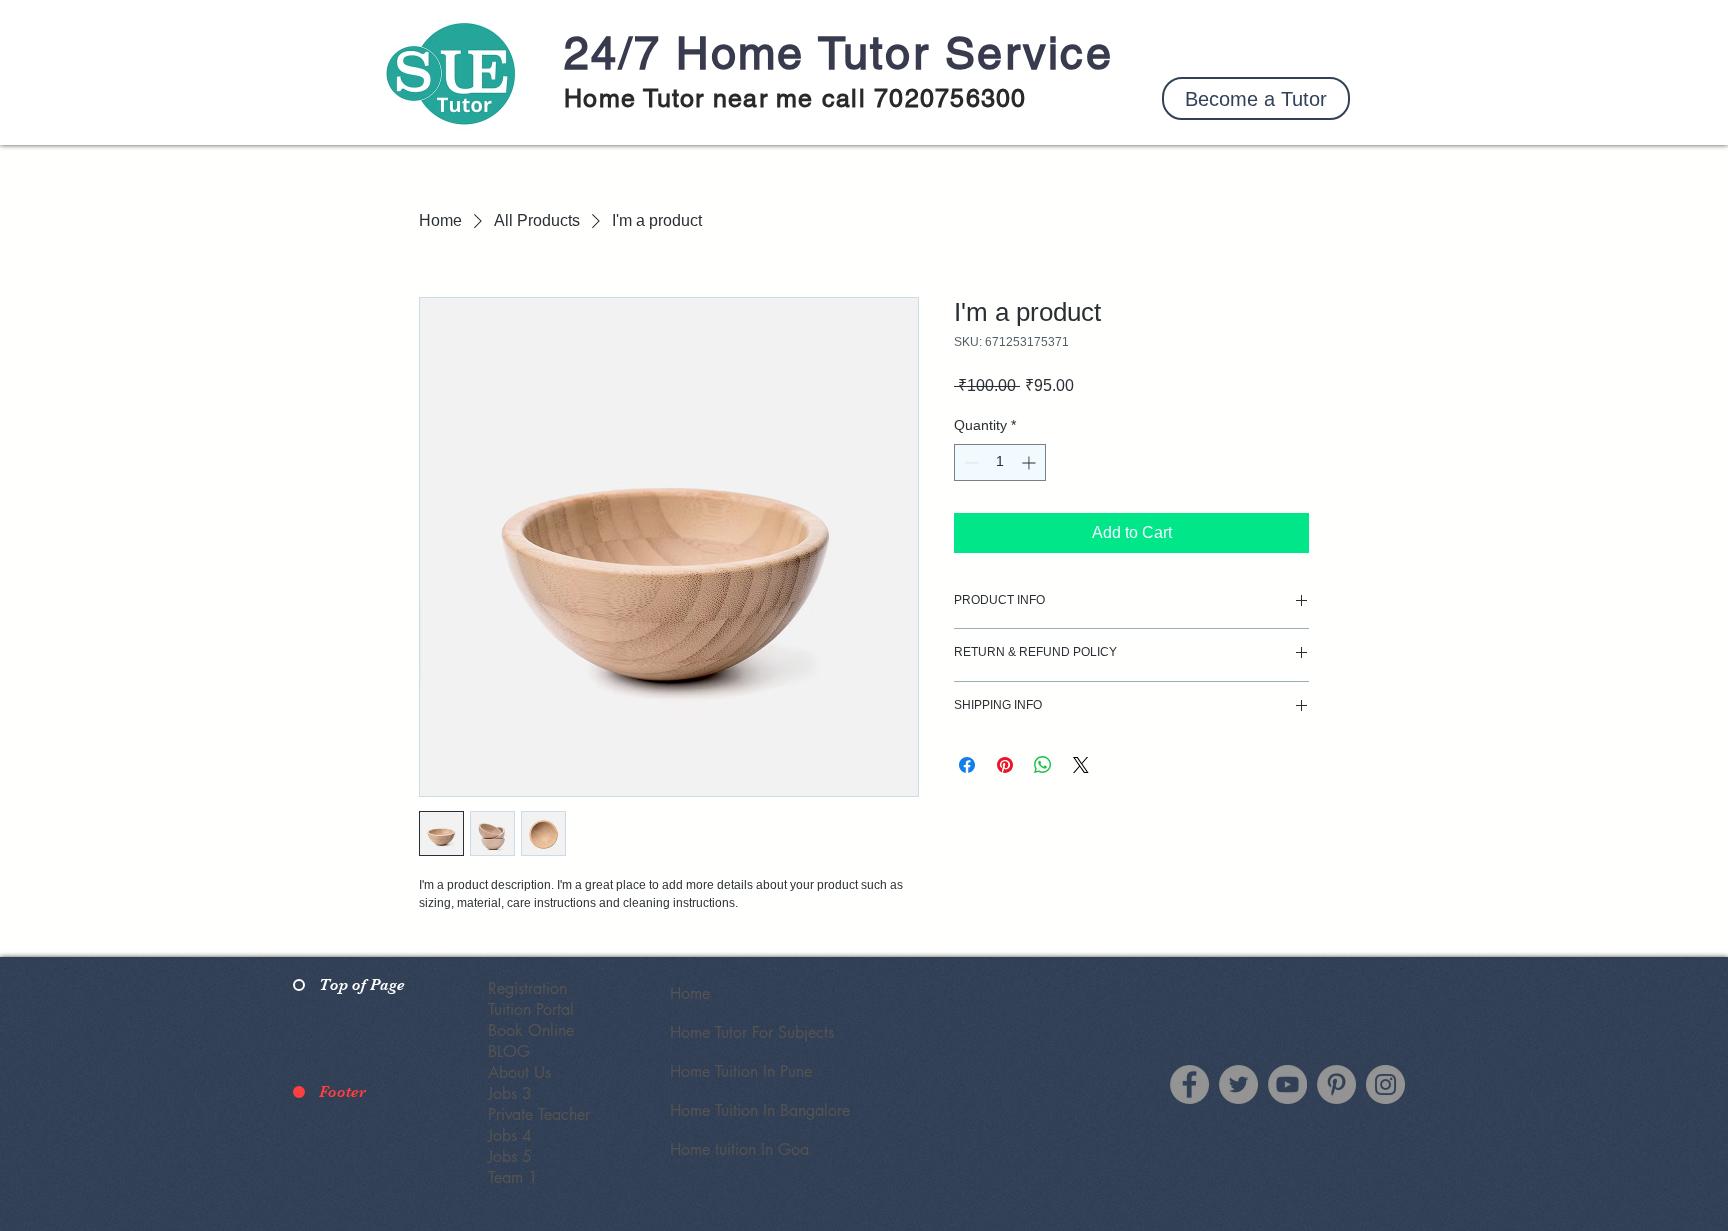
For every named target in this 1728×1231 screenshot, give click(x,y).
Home (690, 993)
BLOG (509, 1051)
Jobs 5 (510, 1156)
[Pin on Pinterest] (1005, 765)
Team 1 (513, 1177)
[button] (1256, 98)
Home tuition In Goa (739, 1149)
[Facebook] (1189, 1084)
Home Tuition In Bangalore (760, 1110)
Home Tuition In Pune (741, 1071)
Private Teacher (539, 1114)
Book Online (531, 1030)
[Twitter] (1238, 1084)
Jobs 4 (510, 1135)
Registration (527, 988)
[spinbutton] (1000, 462)
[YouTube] (1287, 1084)
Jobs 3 (510, 1093)
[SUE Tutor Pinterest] (1336, 1084)
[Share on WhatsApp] (1043, 765)
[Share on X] (1081, 765)
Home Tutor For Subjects (752, 1032)
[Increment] (1030, 462)
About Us (519, 1072)
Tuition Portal (531, 1009)
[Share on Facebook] (967, 765)
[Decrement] (969, 462)
